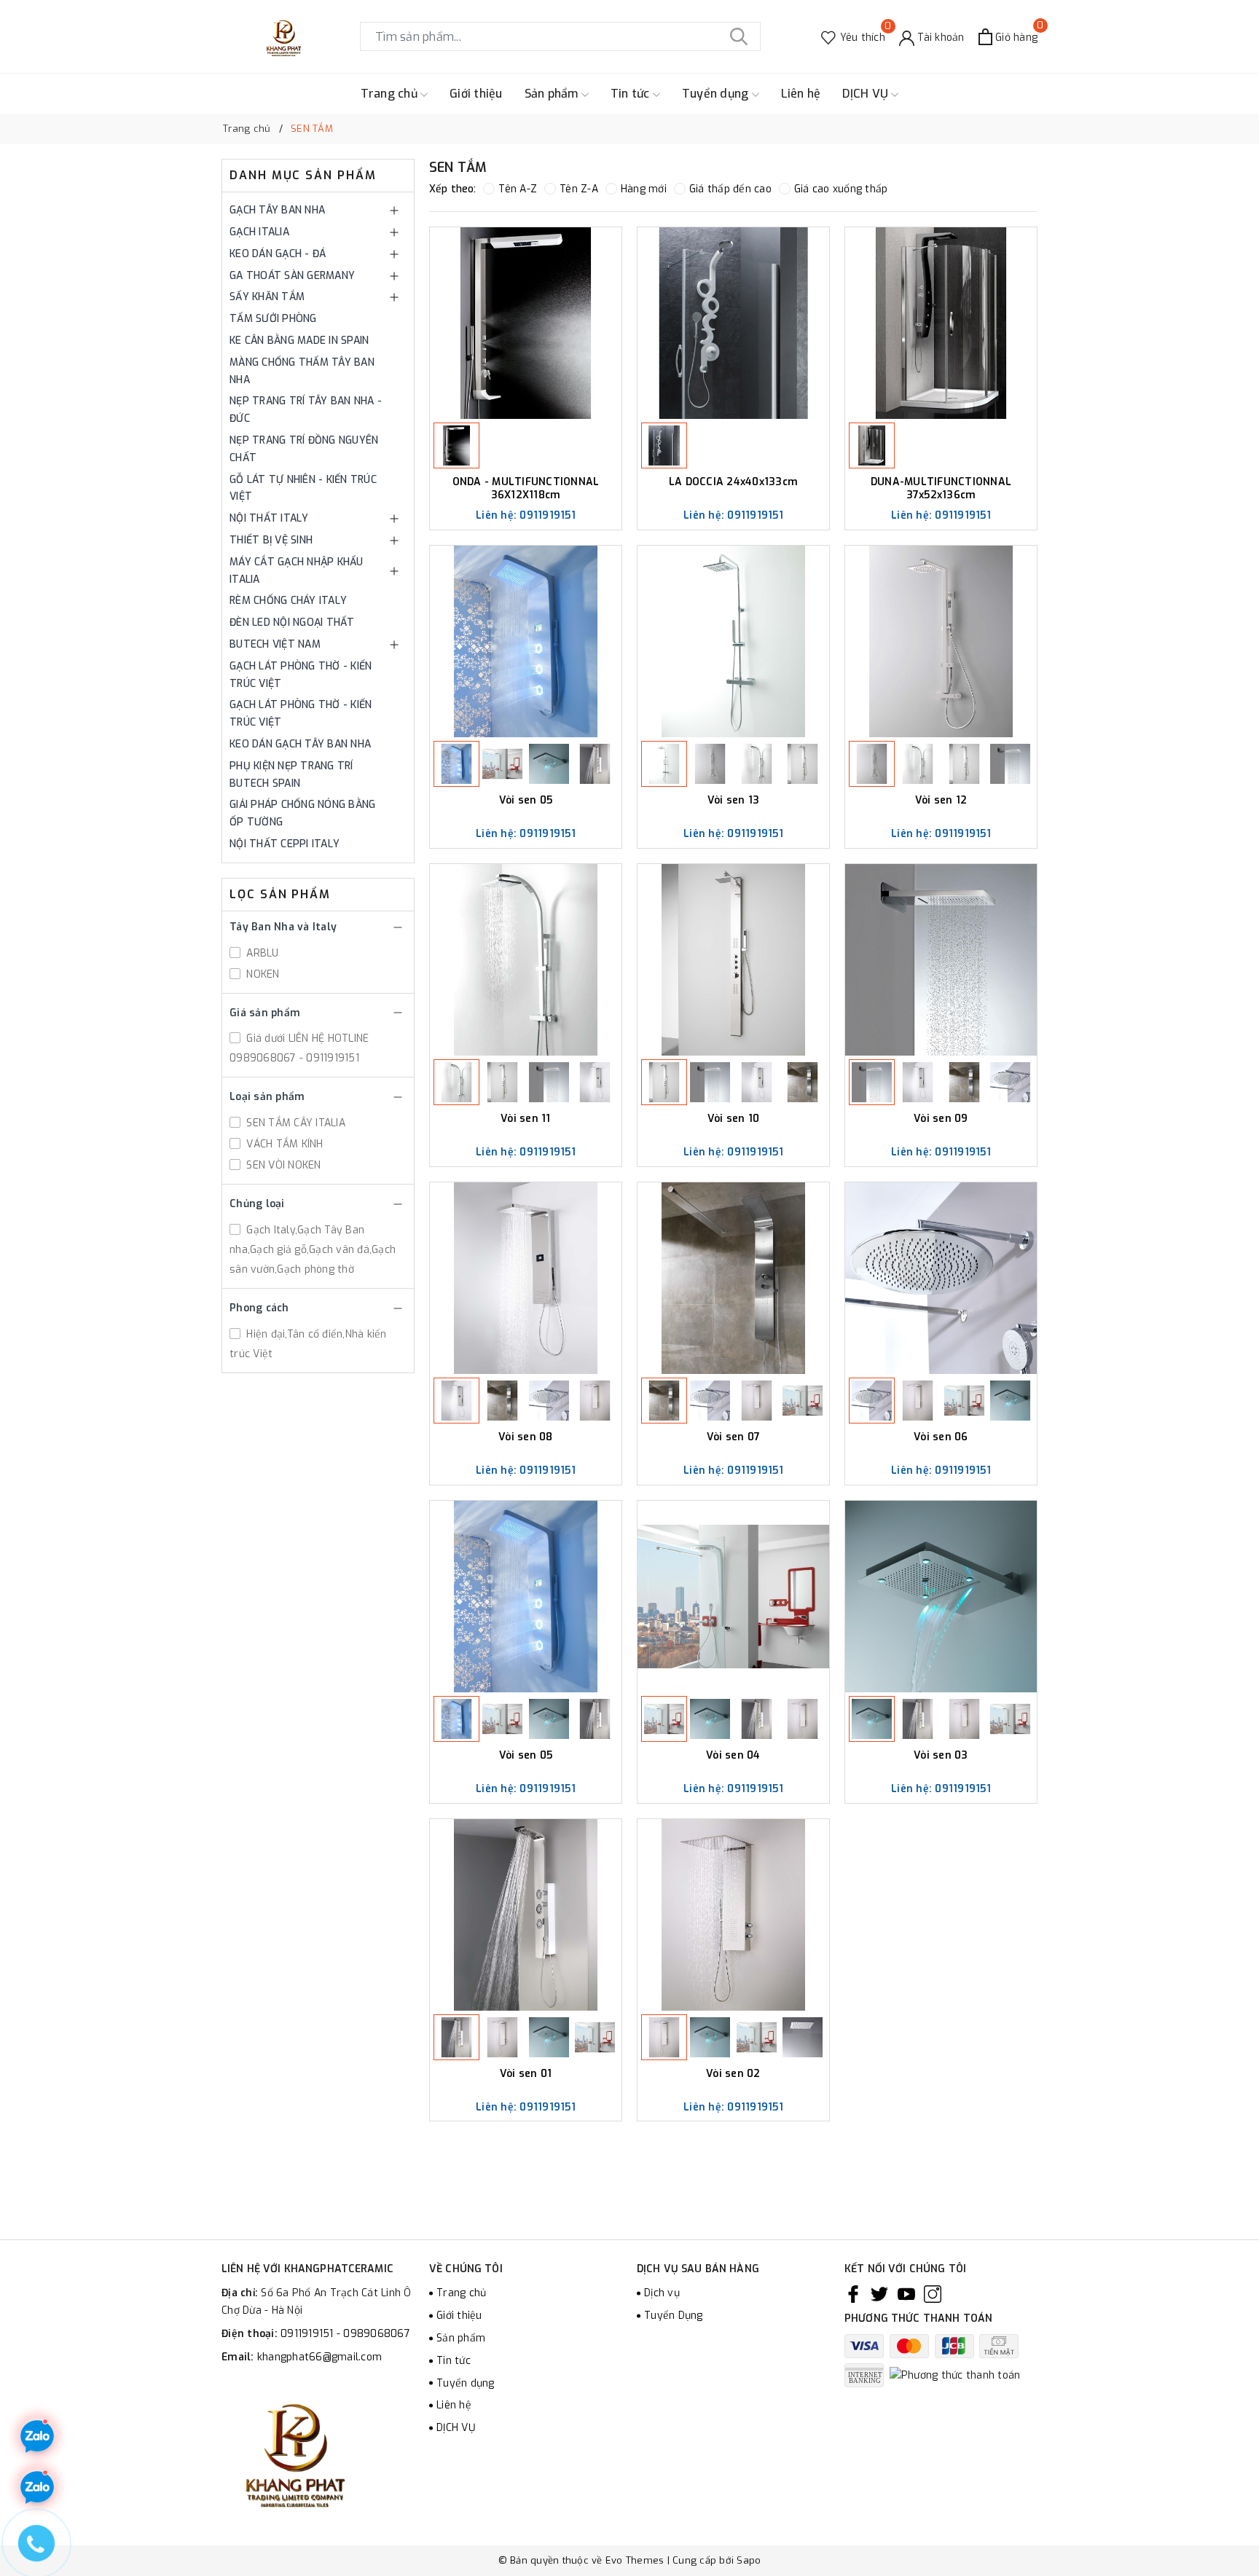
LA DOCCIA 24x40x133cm (733, 482)
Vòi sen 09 (941, 1119)
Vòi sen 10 (734, 1119)
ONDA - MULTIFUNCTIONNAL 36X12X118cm (526, 488)
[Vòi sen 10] (733, 960)
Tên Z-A (579, 189)
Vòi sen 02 (733, 2074)
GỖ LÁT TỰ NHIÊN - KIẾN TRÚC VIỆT (303, 488)
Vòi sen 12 (941, 801)
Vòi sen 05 (526, 801)
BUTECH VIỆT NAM (275, 644)
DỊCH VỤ (867, 94)
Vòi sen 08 (526, 1437)
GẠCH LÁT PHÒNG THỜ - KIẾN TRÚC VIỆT (301, 675)
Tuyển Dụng (674, 2316)
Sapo (749, 2560)
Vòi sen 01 (526, 2074)
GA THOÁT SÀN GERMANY (292, 276)
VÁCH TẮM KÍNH (283, 1144)
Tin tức (632, 94)
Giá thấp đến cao (730, 189)
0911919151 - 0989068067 (345, 2334)
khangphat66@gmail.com (319, 2357)
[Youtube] (906, 2293)
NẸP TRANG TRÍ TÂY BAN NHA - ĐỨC (306, 410)
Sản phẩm (553, 94)
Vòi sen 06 (941, 1437)
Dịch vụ (662, 2293)
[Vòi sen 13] (733, 641)
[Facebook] (853, 2293)
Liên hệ (801, 94)
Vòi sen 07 (734, 1437)
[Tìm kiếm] (739, 36)
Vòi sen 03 (941, 1756)
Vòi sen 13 (734, 801)
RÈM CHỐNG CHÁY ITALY (288, 601)
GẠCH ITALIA (259, 232)
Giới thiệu (476, 94)
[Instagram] (933, 2293)
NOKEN (262, 974)
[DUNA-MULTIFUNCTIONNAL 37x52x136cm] (941, 323)
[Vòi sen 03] (941, 1597)
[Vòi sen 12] (941, 641)
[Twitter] (879, 2293)
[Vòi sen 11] (526, 960)
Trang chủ (391, 94)
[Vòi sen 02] (733, 1915)
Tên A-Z (518, 189)
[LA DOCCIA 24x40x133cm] (733, 323)
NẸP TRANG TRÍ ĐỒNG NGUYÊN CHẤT (304, 449)
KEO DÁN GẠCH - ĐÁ (278, 254)
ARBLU (261, 953)
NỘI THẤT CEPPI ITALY (285, 844)
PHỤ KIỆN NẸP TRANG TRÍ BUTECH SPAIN (291, 775)
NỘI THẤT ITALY (269, 518)
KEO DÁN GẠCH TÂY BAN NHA (300, 744)
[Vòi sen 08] (526, 1278)
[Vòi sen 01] (526, 1915)
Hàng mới (644, 189)
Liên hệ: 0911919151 (526, 515)
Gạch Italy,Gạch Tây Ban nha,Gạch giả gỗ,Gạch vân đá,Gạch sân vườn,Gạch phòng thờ (313, 1250)
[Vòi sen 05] (526, 641)
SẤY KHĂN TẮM (267, 297)
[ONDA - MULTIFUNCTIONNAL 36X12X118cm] (526, 323)
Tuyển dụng (717, 94)
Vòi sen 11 (526, 1119)
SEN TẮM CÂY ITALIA (294, 1123)
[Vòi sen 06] (941, 1278)
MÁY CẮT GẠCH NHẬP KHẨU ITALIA (297, 571)
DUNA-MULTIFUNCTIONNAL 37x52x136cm (941, 488)
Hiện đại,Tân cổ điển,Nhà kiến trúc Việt (308, 1344)
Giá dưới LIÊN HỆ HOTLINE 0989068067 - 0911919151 (299, 1048)
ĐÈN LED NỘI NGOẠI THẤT (292, 623)
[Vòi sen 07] (733, 1278)
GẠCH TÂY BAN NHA (277, 210)
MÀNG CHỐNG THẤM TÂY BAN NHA (302, 371)
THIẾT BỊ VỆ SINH (271, 540)
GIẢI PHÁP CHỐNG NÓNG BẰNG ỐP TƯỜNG (302, 813)
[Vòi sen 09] (941, 960)
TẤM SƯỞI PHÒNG (273, 319)
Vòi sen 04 (733, 1756)
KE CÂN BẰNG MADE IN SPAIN (299, 341)
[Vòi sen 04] (733, 1597)
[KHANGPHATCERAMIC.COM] (283, 36)
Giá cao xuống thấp (841, 189)
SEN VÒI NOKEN (282, 1165)
